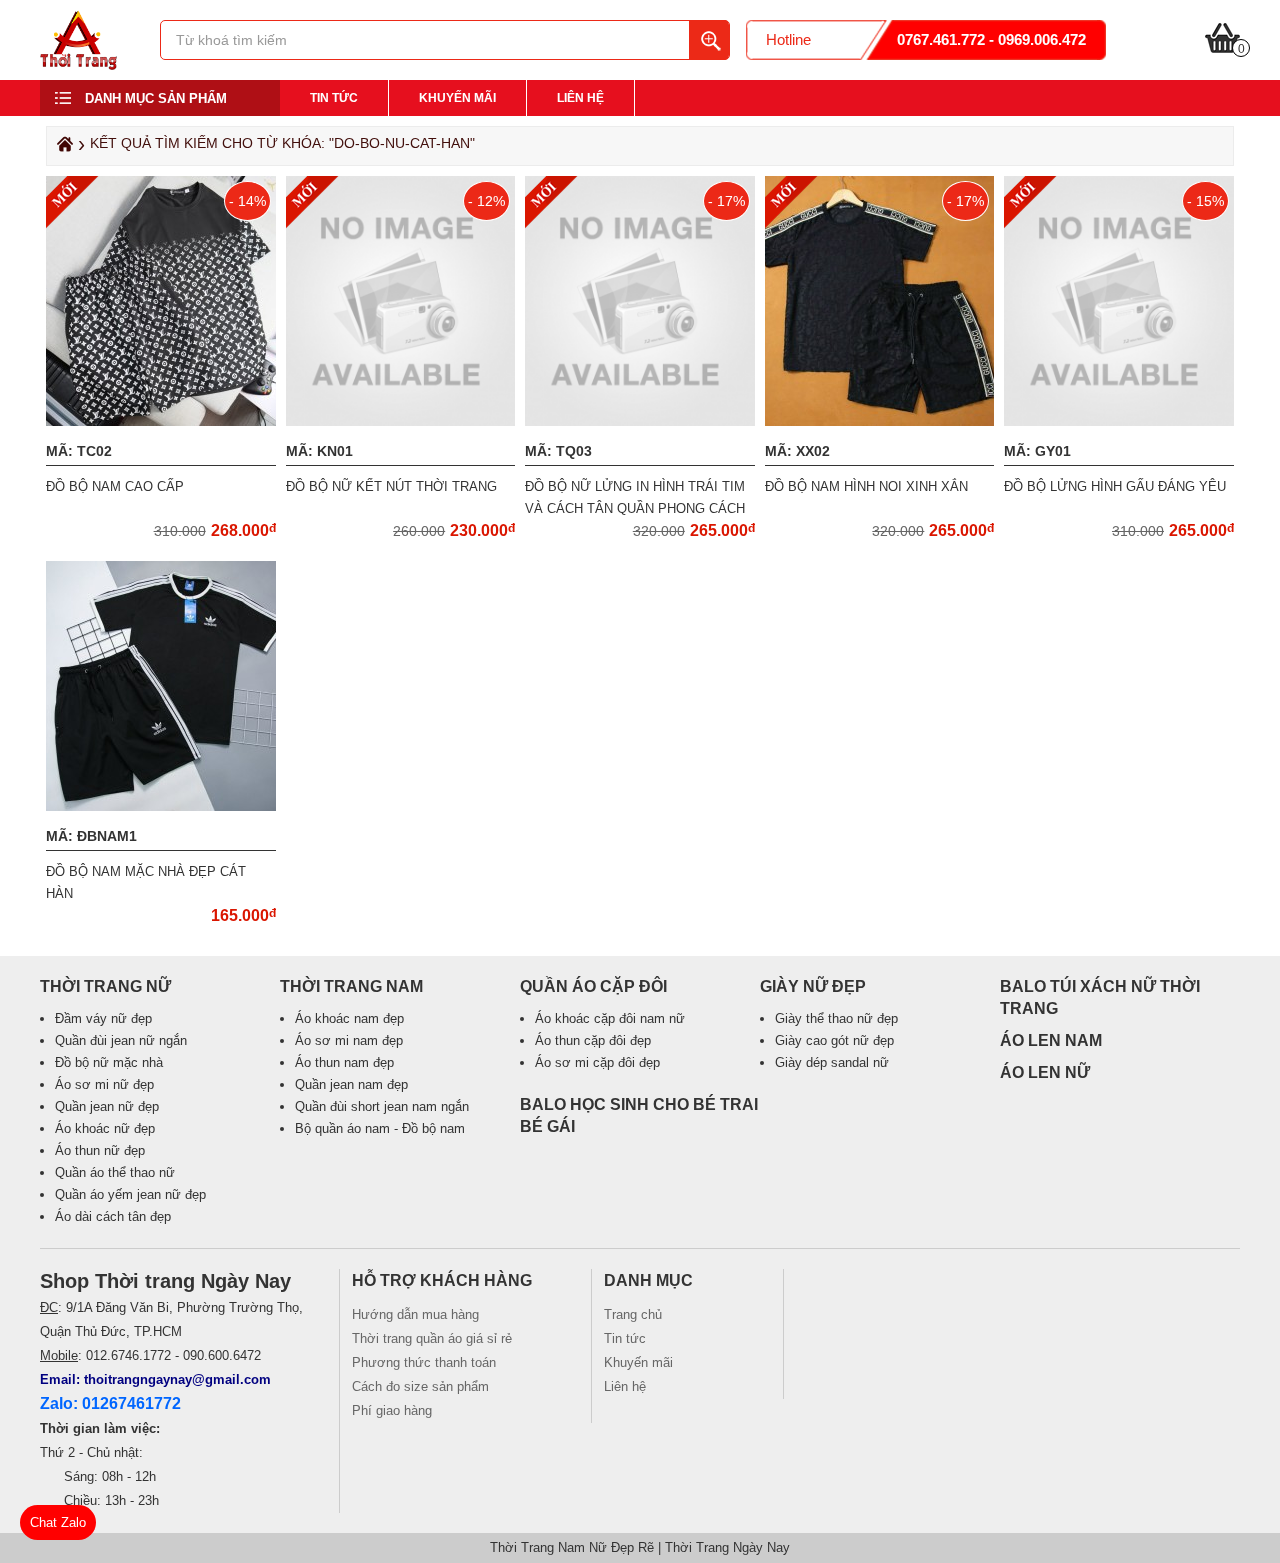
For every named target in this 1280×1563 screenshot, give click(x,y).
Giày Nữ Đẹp (813, 986)
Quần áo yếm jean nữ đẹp (130, 1194)
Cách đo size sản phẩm (420, 1386)
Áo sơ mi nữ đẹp (104, 1084)
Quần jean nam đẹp (351, 1084)
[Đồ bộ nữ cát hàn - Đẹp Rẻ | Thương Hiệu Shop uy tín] (78, 65)
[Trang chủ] (62, 149)
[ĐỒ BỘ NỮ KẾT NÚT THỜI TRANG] (403, 421)
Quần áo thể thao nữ (115, 1172)
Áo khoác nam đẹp (349, 1018)
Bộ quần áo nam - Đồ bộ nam (380, 1128)
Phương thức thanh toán (424, 1362)
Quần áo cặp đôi (593, 986)
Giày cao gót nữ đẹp (834, 1040)
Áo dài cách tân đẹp (113, 1216)
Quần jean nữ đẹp (107, 1106)
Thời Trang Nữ (105, 986)
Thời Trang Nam (351, 986)
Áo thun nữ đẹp (100, 1150)
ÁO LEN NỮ (1045, 1072)
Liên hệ (580, 98)
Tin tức (334, 98)
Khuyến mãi (457, 98)
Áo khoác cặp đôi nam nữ (610, 1018)
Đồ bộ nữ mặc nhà (109, 1062)
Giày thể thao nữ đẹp (836, 1018)
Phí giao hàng (392, 1410)
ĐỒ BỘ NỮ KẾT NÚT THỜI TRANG (391, 486)
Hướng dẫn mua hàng (415, 1314)
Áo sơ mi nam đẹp (349, 1040)
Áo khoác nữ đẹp (105, 1128)
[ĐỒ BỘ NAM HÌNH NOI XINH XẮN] (882, 421)
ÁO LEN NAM (1051, 1040)
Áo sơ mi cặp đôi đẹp (597, 1062)
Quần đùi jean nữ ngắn (121, 1040)
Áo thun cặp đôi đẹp (593, 1040)
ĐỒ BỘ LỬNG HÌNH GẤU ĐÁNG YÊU (1115, 486)
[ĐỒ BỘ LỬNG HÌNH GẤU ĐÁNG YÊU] (1121, 421)
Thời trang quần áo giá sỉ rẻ (432, 1338)
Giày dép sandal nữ (832, 1062)
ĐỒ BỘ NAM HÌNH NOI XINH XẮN (866, 486)
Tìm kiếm (709, 40)
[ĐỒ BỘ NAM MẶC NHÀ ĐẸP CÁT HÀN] (163, 806)
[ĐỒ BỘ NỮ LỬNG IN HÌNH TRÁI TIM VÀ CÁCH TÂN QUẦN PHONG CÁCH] (642, 421)
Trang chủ (633, 1314)
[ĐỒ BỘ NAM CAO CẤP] (163, 421)
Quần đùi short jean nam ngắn (382, 1106)
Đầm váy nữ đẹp (103, 1018)
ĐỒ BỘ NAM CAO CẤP (115, 486)
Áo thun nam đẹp (344, 1062)
